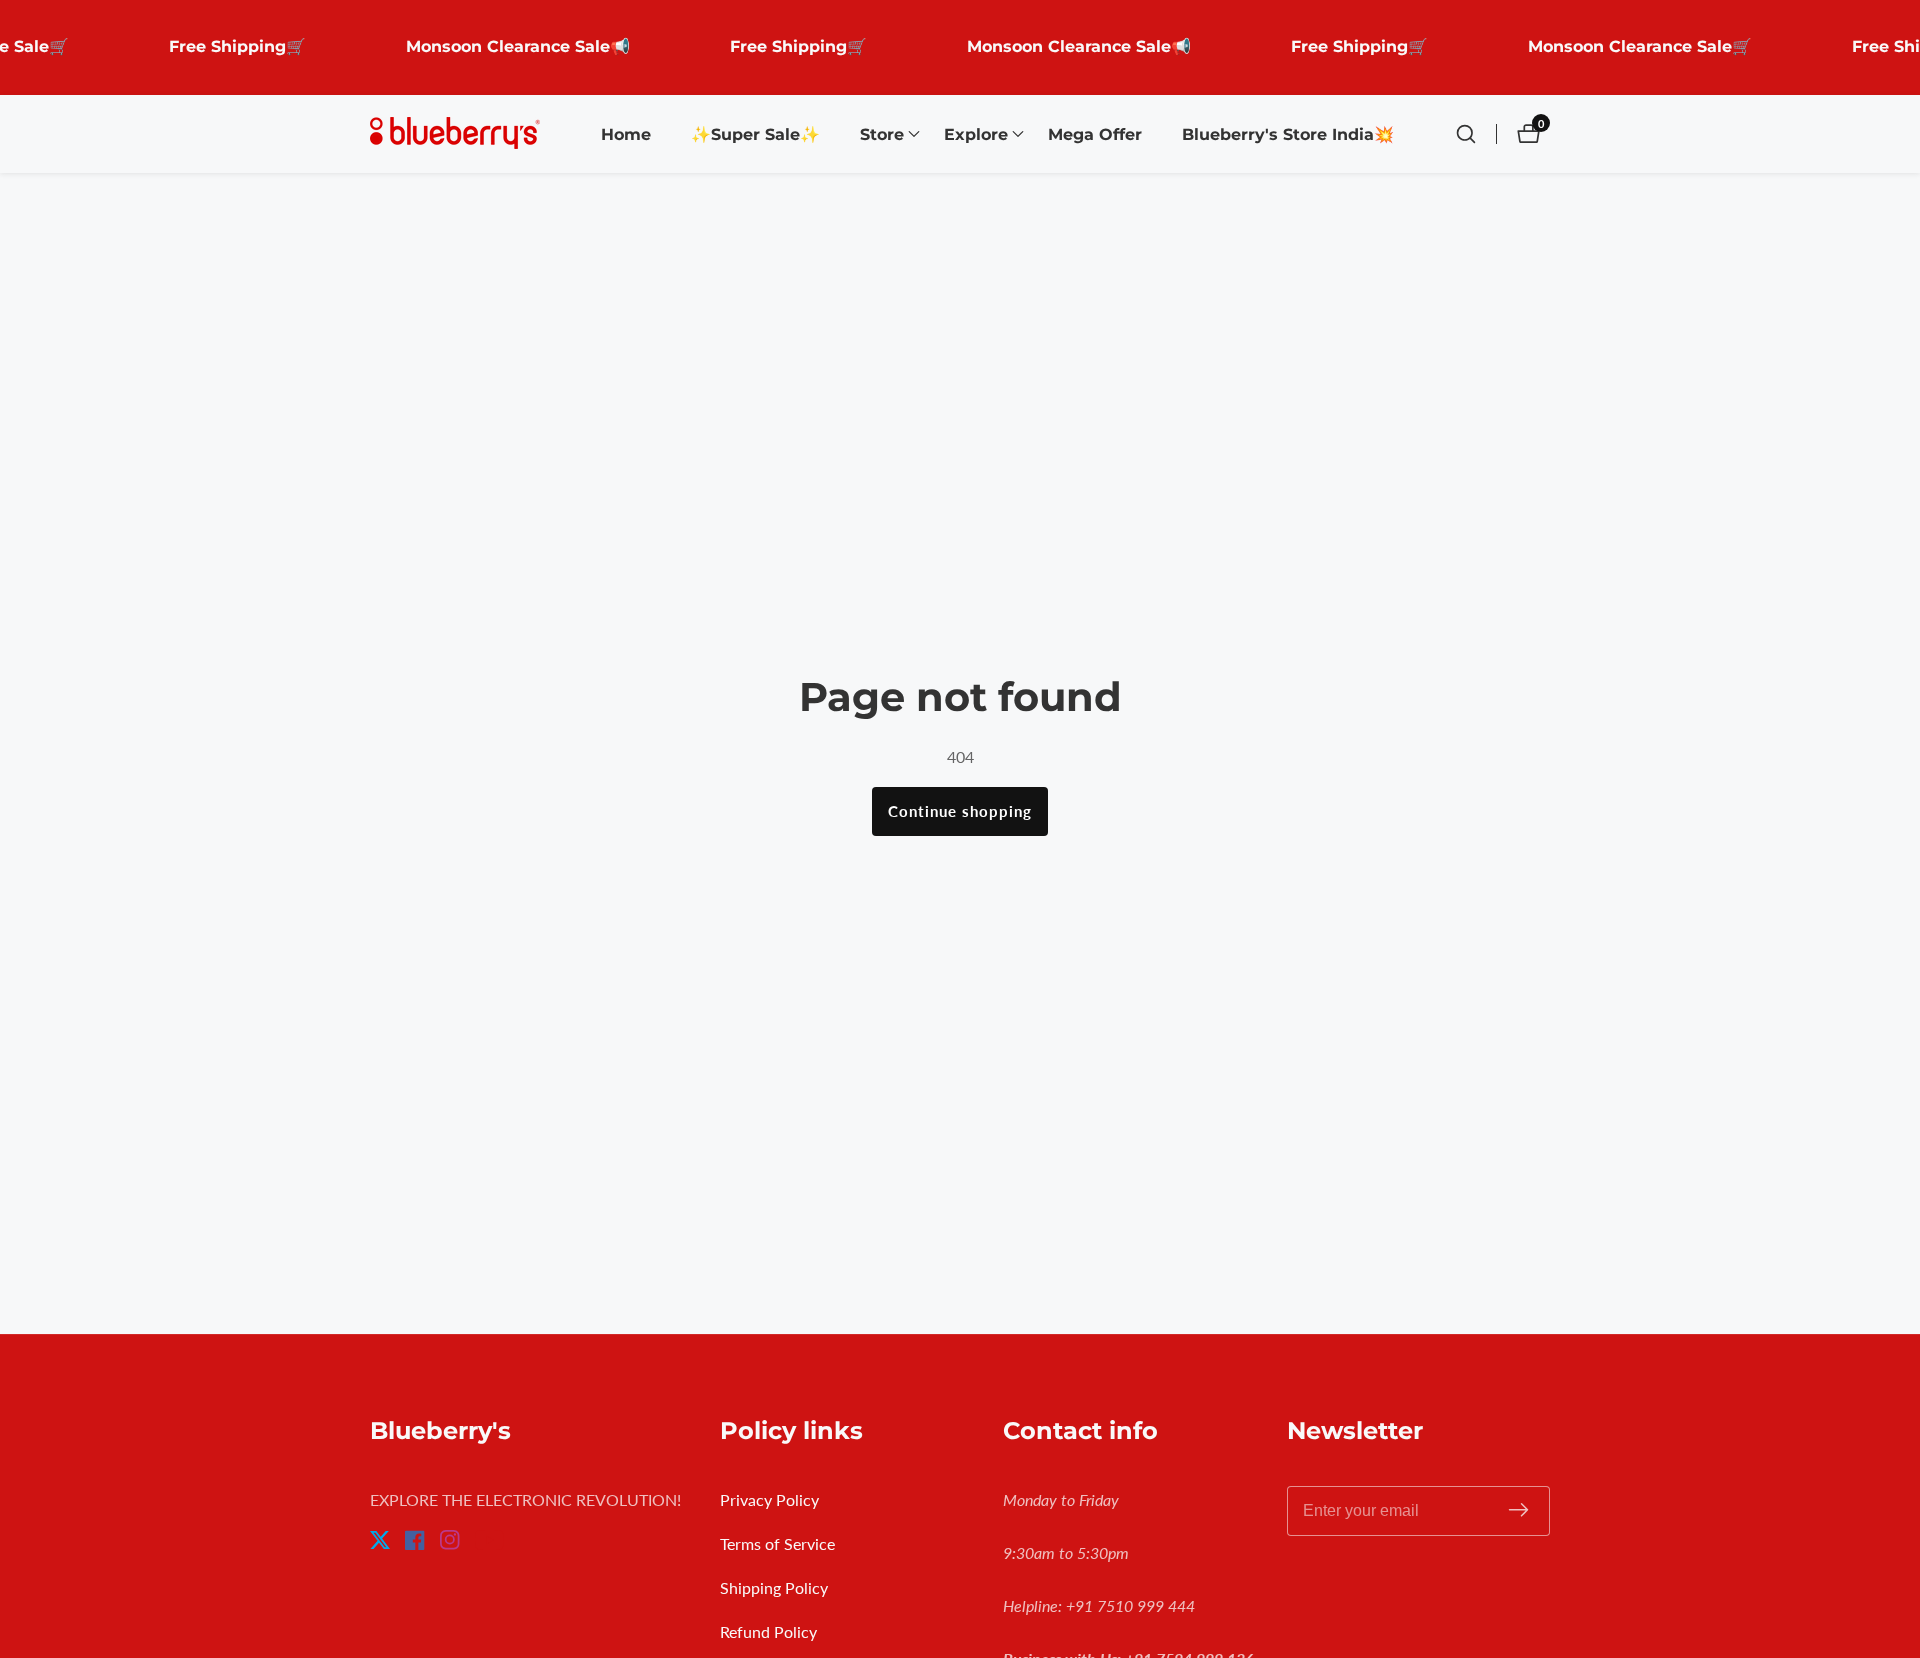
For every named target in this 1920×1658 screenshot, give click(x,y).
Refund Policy (768, 1631)
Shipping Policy (774, 1587)
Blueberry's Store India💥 (1288, 134)
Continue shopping (960, 811)
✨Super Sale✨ (755, 134)
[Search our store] (1476, 134)
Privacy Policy (769, 1499)
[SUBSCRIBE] (1518, 1510)
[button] (882, 134)
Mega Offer (1095, 134)
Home (626, 134)
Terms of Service (777, 1543)
